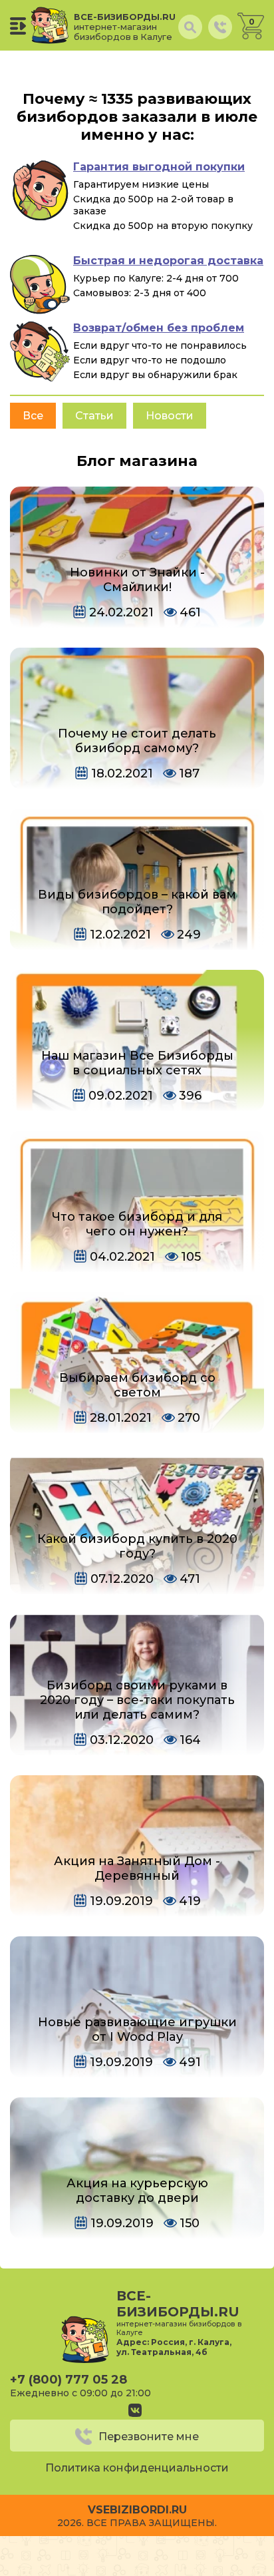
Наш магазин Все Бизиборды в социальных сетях (137, 1063)
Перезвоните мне (149, 2437)
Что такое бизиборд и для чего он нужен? (137, 1224)
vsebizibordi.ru (137, 2510)
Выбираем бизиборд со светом (137, 1385)
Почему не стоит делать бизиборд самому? (137, 741)
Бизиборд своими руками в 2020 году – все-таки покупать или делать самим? (137, 1700)
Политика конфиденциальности (137, 2468)
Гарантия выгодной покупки (159, 167)
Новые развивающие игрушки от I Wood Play (137, 2030)
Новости (170, 416)
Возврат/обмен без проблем (159, 328)
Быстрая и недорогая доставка (168, 261)
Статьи (94, 416)
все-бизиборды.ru (125, 27)
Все (33, 416)
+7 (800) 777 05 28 (68, 2380)
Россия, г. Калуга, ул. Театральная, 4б (174, 2347)
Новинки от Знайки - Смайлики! (137, 580)
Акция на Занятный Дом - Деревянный (137, 1868)
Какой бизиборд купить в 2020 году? (137, 1546)
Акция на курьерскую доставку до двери (137, 2191)
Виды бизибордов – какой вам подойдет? (137, 902)
